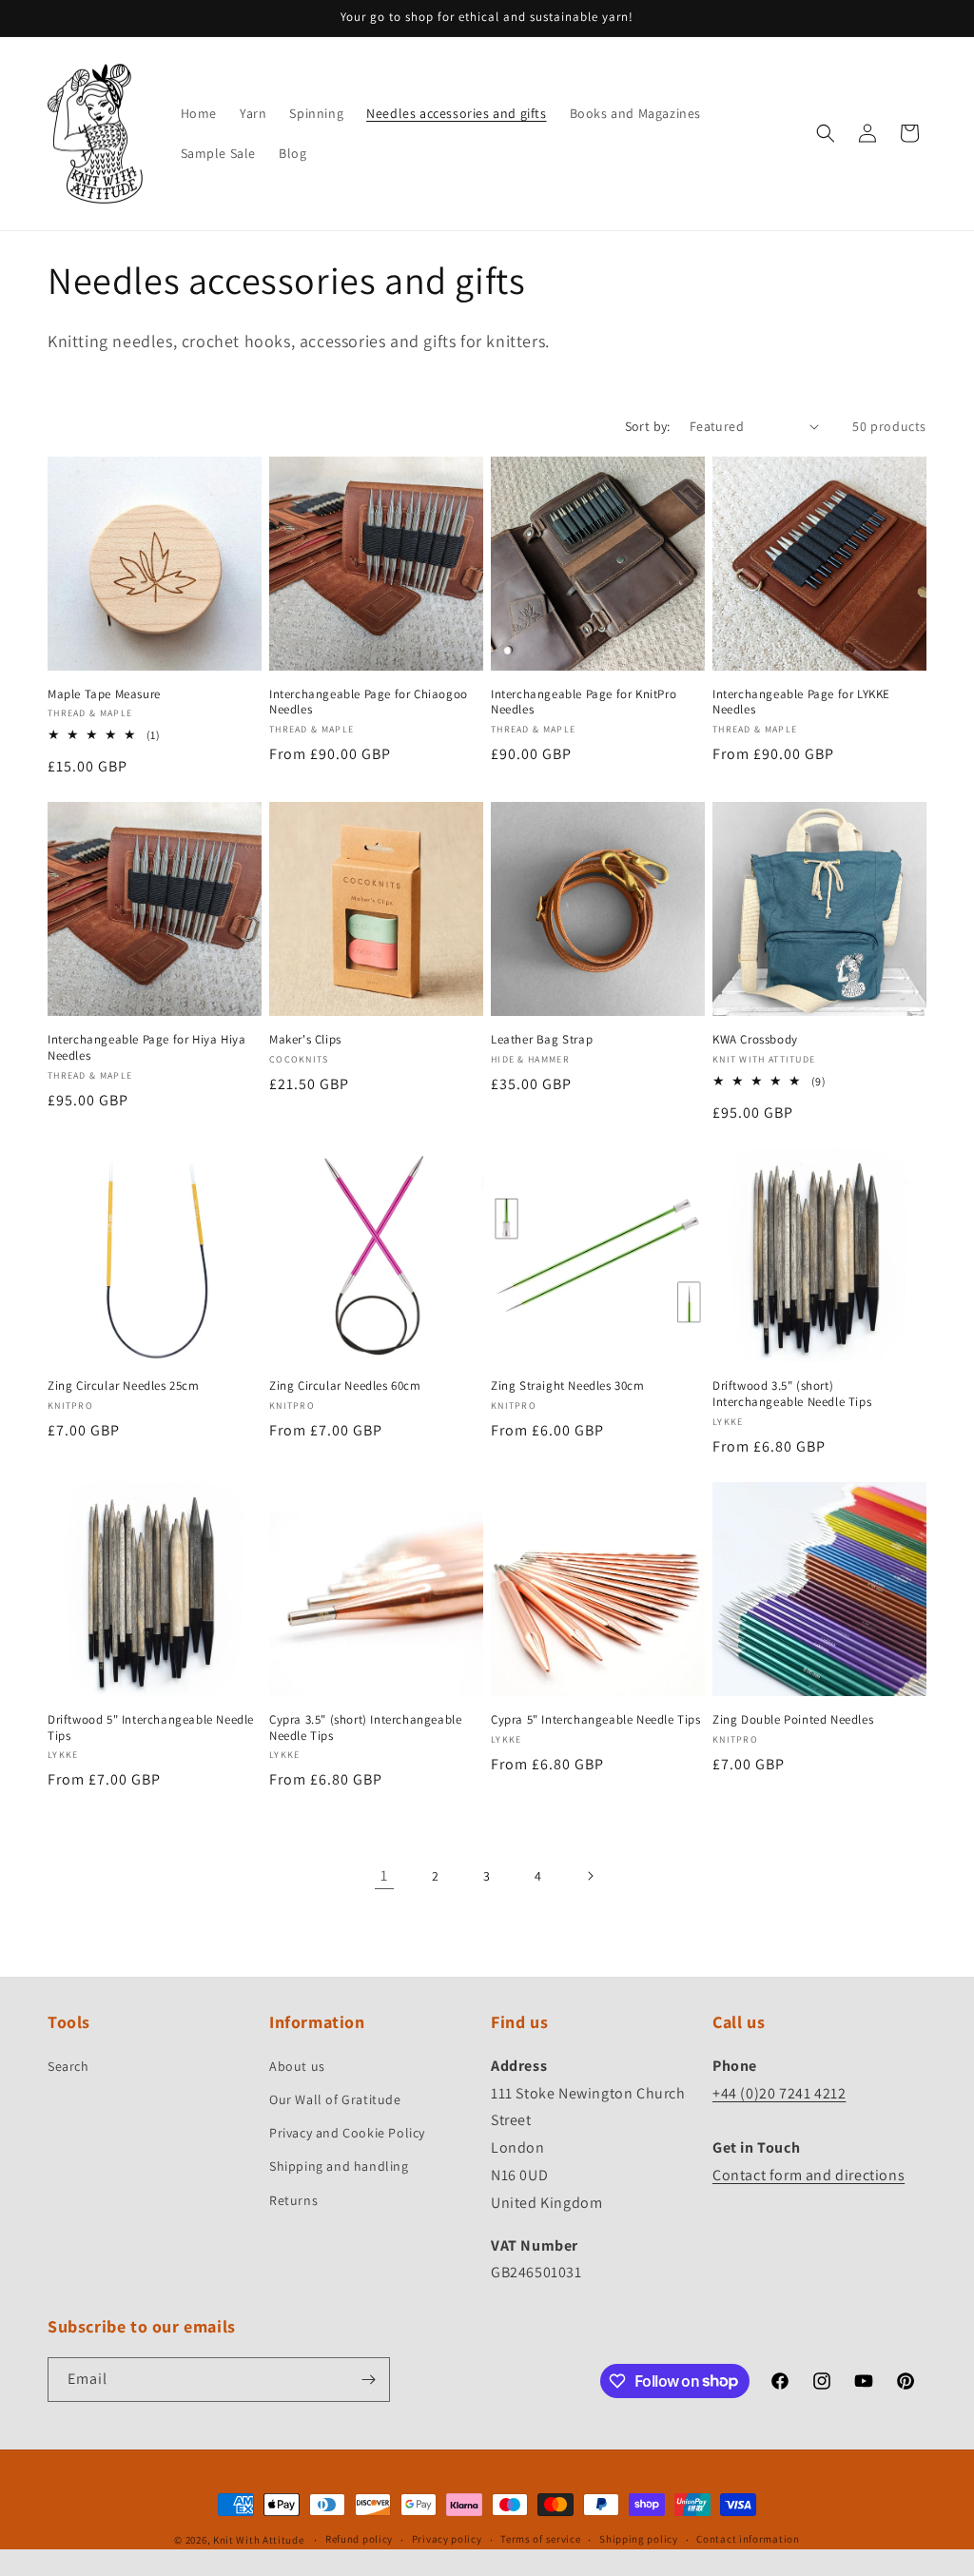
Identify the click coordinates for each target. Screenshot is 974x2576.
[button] (826, 133)
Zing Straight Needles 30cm (568, 1386)
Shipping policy (639, 2539)
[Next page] (590, 1876)
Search (68, 2066)
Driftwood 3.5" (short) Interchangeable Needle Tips (792, 1394)
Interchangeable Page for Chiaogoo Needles (369, 703)
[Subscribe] (368, 2380)
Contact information (748, 2539)
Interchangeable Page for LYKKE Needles (801, 703)
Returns (293, 2200)
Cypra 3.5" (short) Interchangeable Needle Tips (365, 1728)
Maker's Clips (305, 1040)
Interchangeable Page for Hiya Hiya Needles (146, 1048)
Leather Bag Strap (542, 1040)
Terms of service (540, 2539)
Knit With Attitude (259, 2540)
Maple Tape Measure (104, 694)
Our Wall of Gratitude (335, 2099)
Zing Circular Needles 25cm (124, 1386)
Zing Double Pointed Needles (793, 1720)
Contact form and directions (808, 2175)
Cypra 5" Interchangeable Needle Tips (596, 1720)
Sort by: (648, 426)
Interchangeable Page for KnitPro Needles (584, 703)
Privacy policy (447, 2539)
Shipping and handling (339, 2166)
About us (297, 2066)
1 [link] (384, 1875)
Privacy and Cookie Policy (347, 2133)
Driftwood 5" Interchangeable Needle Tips (151, 1728)
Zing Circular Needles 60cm (345, 1386)
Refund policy (359, 2539)
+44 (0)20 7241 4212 (779, 2093)
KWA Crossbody (755, 1040)
